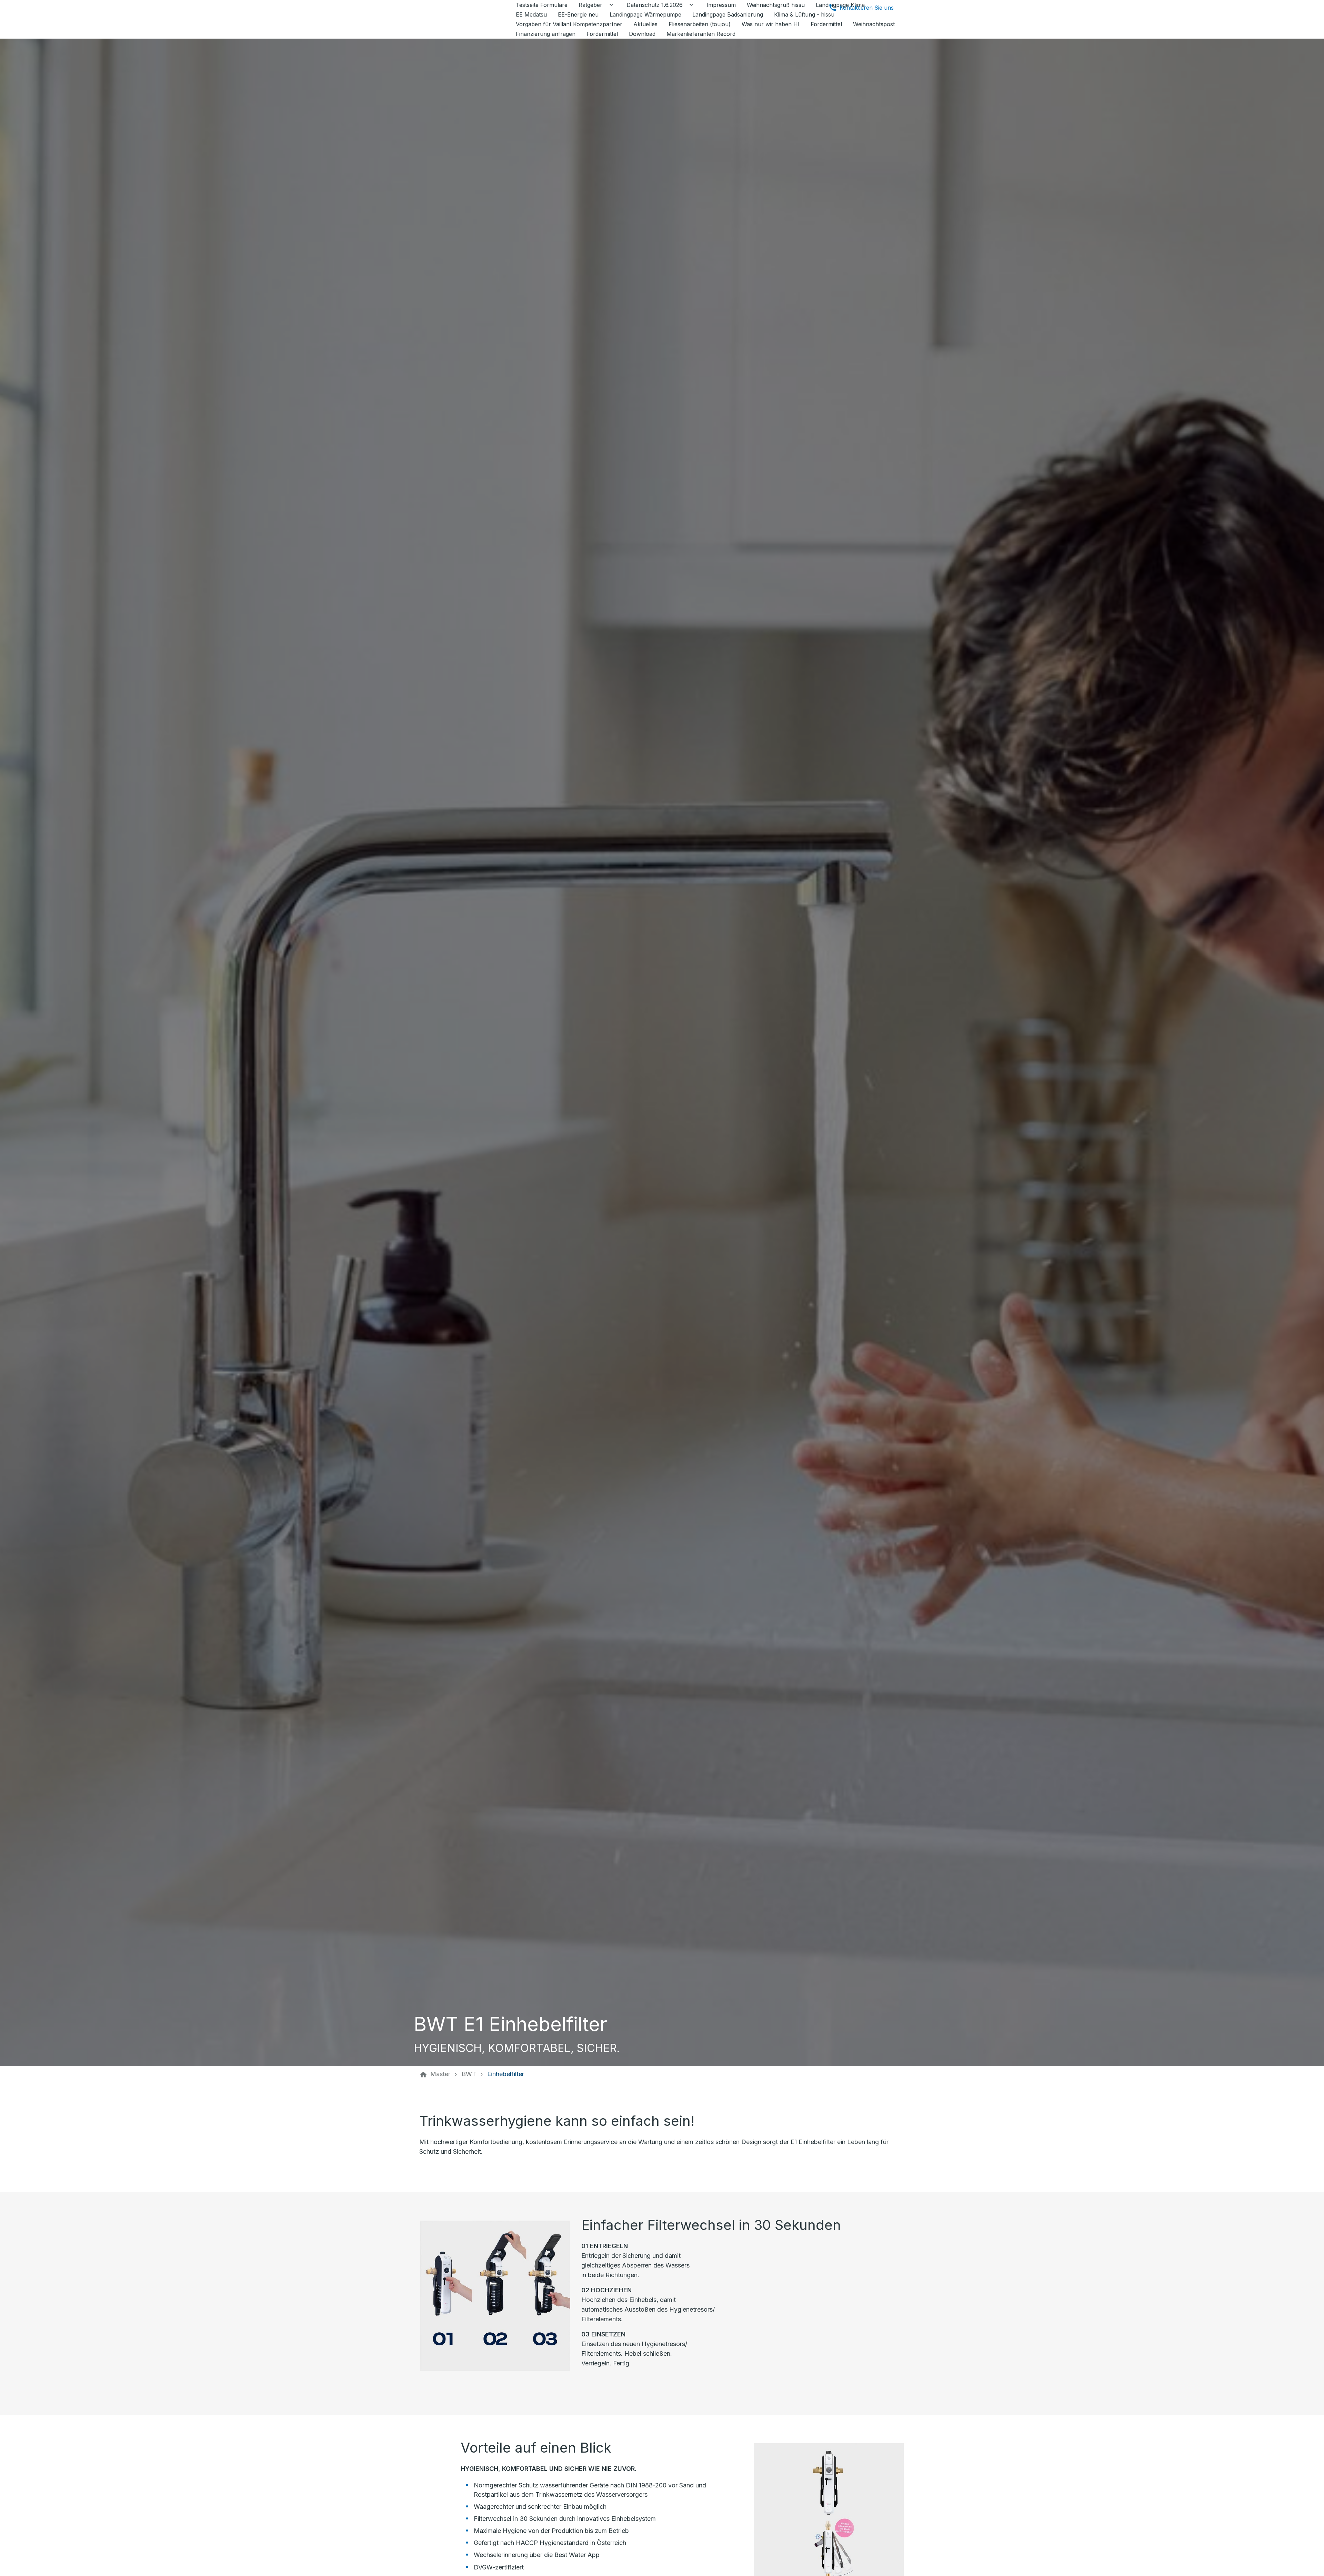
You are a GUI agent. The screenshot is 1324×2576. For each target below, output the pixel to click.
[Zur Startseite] (466, 19)
